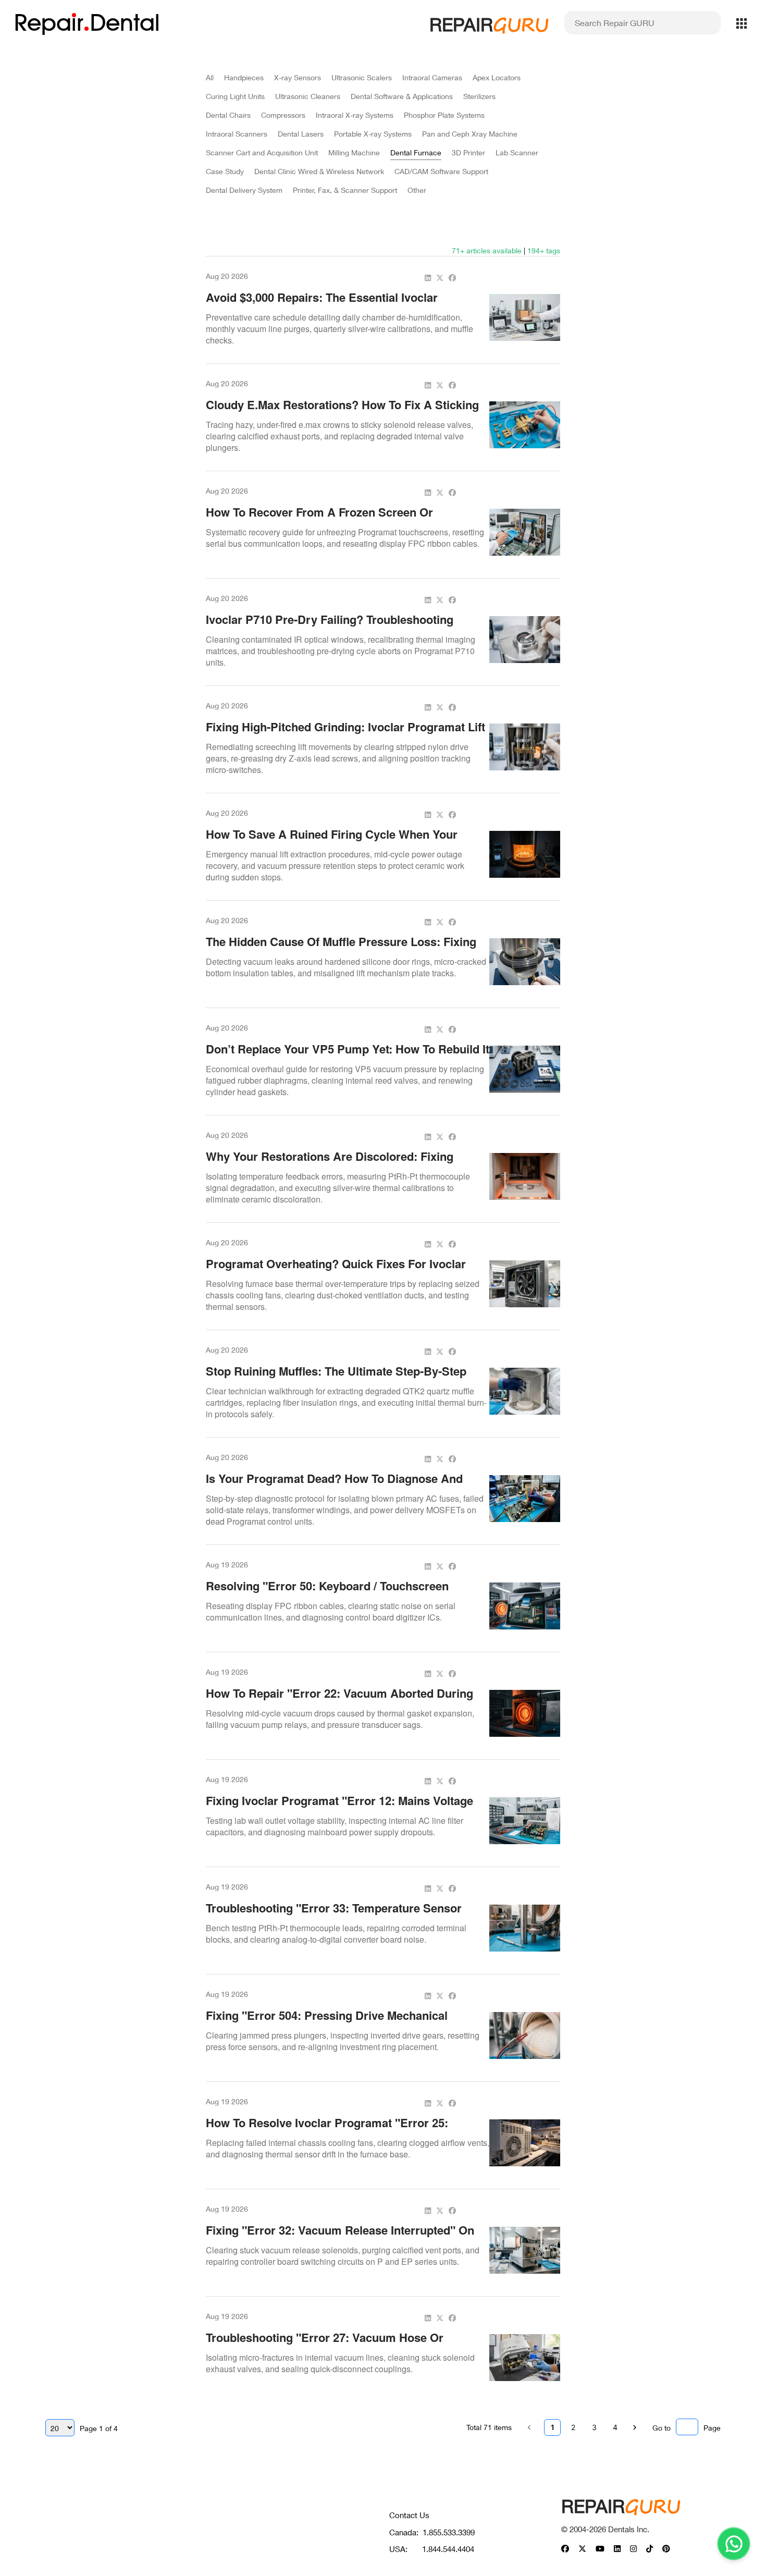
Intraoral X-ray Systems (355, 115)
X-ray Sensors (298, 77)
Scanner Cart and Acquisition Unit (262, 152)
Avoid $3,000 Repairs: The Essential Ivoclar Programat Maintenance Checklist (322, 305)
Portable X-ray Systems (373, 134)
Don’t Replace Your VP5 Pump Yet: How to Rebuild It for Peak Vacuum (348, 1057)
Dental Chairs (228, 115)
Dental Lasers (301, 134)
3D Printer (468, 152)
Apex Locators (497, 77)
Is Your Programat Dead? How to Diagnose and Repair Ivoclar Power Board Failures (334, 1486)
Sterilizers (479, 96)
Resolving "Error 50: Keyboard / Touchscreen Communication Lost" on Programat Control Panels (345, 1593)
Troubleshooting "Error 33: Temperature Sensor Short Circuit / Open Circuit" (334, 1916)
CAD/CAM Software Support (441, 171)
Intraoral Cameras (432, 77)
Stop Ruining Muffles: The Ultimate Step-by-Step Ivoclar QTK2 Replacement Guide (336, 1379)
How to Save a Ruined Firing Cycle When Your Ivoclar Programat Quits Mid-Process (332, 842)
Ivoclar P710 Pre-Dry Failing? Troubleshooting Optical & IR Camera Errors (330, 627)
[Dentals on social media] (565, 2549)
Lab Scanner (517, 152)
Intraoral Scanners (237, 134)
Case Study (225, 171)
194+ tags (544, 250)
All (210, 77)
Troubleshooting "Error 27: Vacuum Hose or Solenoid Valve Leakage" (325, 2345)
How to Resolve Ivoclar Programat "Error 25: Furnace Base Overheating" (327, 2130)
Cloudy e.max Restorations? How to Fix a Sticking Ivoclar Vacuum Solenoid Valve (342, 412)
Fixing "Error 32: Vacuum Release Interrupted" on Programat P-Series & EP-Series (340, 2238)
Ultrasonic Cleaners (308, 96)
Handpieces (244, 77)
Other (417, 190)
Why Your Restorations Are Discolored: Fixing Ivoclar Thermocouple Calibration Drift (330, 1164)
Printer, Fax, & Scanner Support (345, 190)
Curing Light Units (235, 96)
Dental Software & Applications (402, 96)
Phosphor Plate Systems (444, 115)
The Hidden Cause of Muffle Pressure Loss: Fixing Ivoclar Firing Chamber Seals (341, 949)
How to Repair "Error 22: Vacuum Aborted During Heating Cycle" (339, 1701)
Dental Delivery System (244, 190)
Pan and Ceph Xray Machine (470, 134)
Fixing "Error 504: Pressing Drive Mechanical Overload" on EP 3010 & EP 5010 (327, 2023)
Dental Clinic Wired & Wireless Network (319, 171)
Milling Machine (354, 152)
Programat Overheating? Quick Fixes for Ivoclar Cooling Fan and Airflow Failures (336, 1271)
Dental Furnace (416, 152)
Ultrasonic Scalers (362, 77)
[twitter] (440, 278)
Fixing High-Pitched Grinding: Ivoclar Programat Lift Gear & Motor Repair (345, 734)
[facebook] (452, 278)
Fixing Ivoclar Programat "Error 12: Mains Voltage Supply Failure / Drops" (339, 1808)
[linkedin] (428, 278)
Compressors (283, 115)
